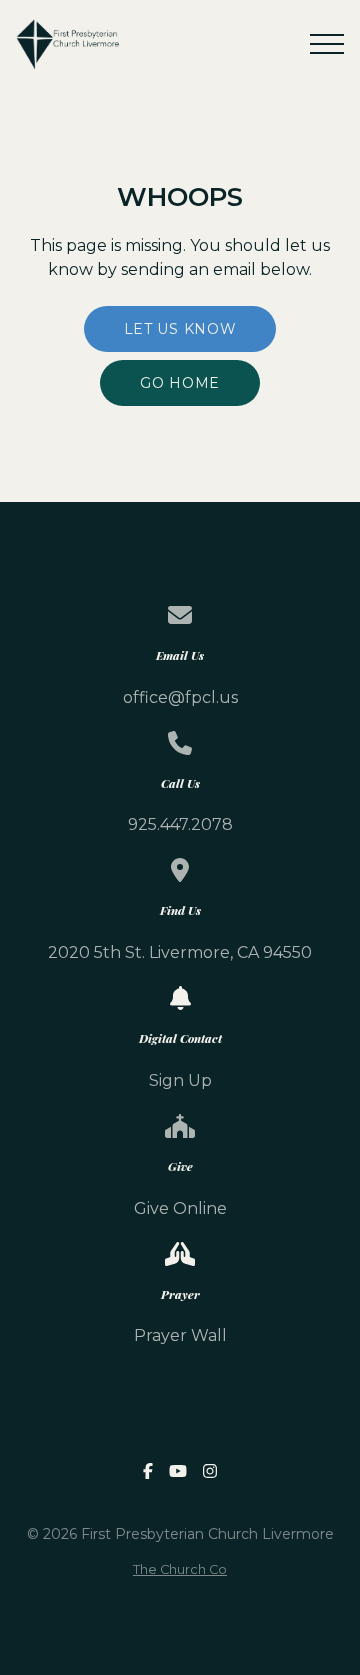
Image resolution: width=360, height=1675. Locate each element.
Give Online (180, 1208)
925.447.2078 (180, 824)
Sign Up (180, 1080)
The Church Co (180, 1569)
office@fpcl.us (180, 697)
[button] (327, 44)
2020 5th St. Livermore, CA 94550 (180, 952)
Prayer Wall (180, 1335)
